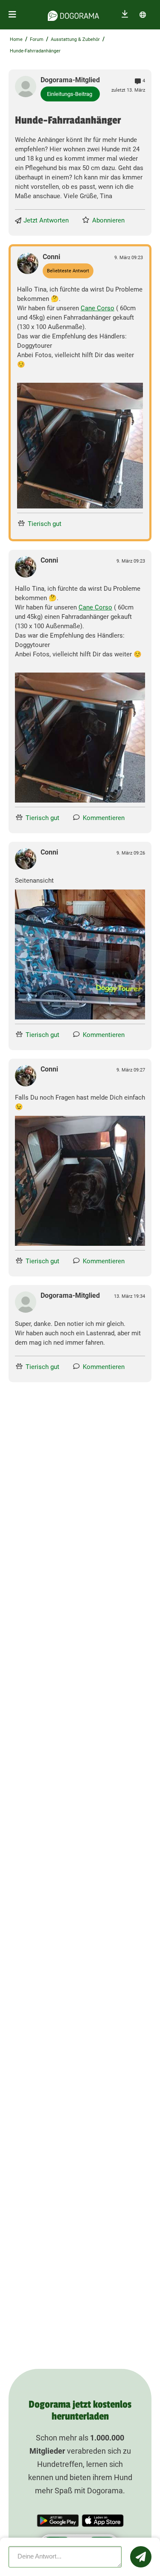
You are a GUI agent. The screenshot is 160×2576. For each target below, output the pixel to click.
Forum (37, 39)
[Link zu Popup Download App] (80, 446)
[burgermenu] (12, 15)
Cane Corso (97, 308)
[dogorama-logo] (73, 14)
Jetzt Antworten (46, 220)
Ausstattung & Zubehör (75, 39)
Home (16, 39)
